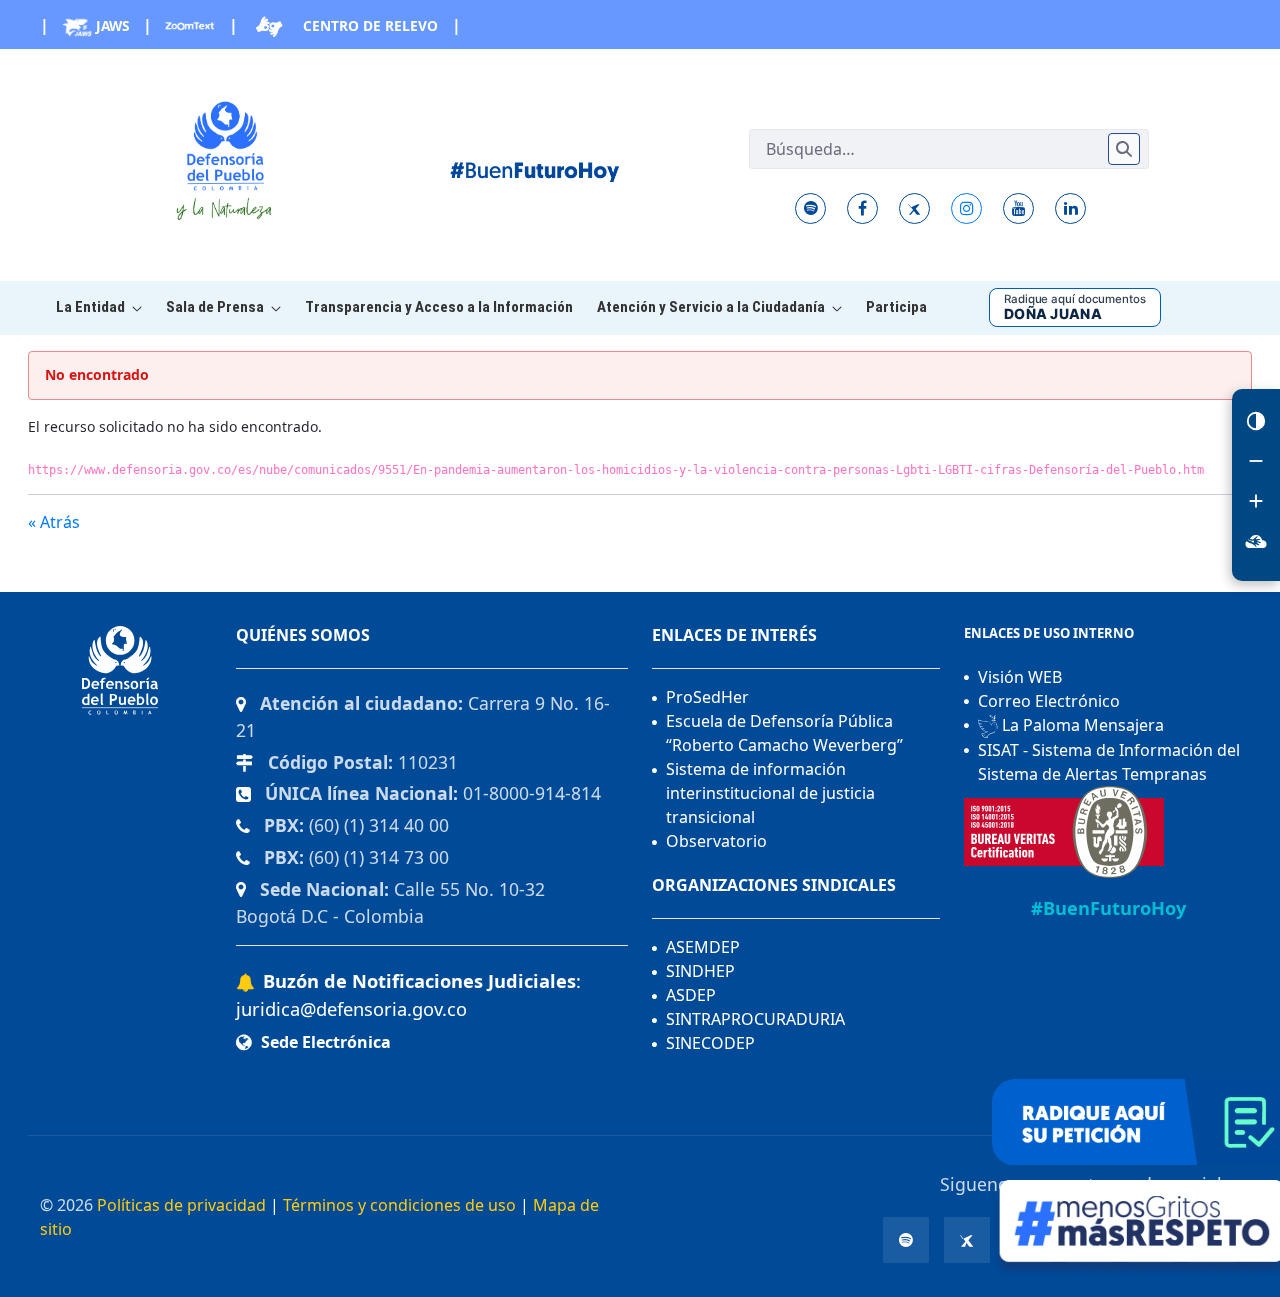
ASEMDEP (703, 947)
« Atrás (54, 522)
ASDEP (691, 995)
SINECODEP (710, 1043)
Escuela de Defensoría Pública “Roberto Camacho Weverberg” (784, 733)
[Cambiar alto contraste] (1256, 421)
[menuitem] (99, 307)
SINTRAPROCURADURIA (755, 1019)
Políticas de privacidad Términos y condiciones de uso (306, 1205)
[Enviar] (1124, 149)
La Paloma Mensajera (1081, 725)
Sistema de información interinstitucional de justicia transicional (770, 793)
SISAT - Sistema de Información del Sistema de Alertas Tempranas (1109, 762)
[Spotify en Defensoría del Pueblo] (810, 208)
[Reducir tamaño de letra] (1256, 461)
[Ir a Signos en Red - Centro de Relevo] (1256, 541)
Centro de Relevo (368, 25)
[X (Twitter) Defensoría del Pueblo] (914, 208)
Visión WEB (1020, 677)
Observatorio (716, 841)
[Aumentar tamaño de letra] (1256, 501)
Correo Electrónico (1049, 701)
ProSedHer (707, 697)
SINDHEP (700, 971)
